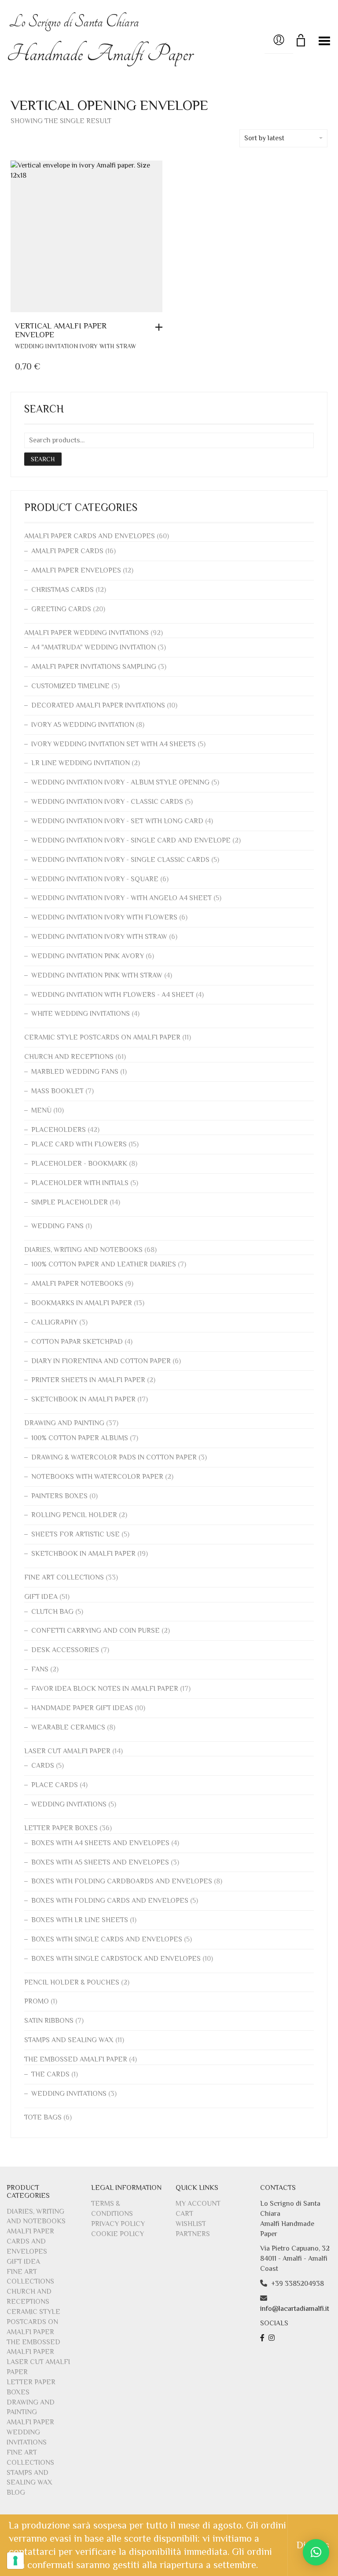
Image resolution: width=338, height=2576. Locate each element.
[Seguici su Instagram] (273, 2338)
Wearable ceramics (68, 1727)
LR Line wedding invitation (81, 763)
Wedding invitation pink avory (88, 956)
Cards (43, 1766)
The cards (50, 2074)
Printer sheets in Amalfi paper (88, 1380)
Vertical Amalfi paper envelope (61, 330)
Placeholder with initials (80, 1183)
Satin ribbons (49, 2021)
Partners (193, 2234)
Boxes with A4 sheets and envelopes (100, 1843)
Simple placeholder (70, 1202)
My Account (198, 2204)
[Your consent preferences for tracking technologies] (15, 2561)
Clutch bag (52, 1612)
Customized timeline (70, 686)
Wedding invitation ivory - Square (95, 879)
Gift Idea (41, 1597)
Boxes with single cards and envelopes (107, 1939)
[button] (161, 327)
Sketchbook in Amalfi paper (83, 1399)
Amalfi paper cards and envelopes (90, 536)
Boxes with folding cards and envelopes (110, 1901)
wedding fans (57, 1226)
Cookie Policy (118, 2234)
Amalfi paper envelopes (76, 570)
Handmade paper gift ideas (82, 1708)
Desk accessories (65, 1650)
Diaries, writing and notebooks (83, 1250)
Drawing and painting (64, 1423)
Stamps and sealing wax (69, 2040)
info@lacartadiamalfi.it (295, 2309)
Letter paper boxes (61, 1828)
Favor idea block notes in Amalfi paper (105, 1689)
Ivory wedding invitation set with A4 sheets (114, 744)
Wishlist (191, 2224)
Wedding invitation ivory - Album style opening (120, 782)
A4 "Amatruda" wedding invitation (94, 647)
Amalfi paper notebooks (77, 1284)
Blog (16, 2492)
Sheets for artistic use (75, 1534)
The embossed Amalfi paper (76, 2059)
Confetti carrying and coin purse (96, 1631)
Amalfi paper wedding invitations (86, 633)
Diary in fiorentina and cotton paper (101, 1361)
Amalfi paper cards (67, 551)
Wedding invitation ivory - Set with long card (117, 821)
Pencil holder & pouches (72, 1982)
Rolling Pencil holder (74, 1515)
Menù (41, 1110)
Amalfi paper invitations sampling (94, 667)
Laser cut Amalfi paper (67, 1751)
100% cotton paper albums (80, 1438)
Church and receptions (69, 1057)
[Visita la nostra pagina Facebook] (263, 2338)
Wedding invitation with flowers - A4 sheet (113, 995)
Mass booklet (57, 1091)
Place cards (55, 1785)
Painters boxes (59, 1496)
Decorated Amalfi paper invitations (98, 705)
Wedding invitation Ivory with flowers (104, 917)
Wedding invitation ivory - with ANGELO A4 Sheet (121, 898)
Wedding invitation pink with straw (97, 975)
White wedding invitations (81, 1014)
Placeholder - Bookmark (79, 1164)
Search (43, 459)
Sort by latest (264, 138)
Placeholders (59, 1130)
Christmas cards (62, 590)
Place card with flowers (79, 1144)
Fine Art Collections (64, 1577)
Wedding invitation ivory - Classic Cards (107, 802)
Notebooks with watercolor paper (97, 1477)
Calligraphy (54, 1322)
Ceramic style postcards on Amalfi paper (102, 1037)
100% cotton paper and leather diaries (104, 1264)
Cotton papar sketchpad (77, 1342)
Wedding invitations (69, 1804)
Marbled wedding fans (75, 1072)
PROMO (37, 2001)
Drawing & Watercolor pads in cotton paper (114, 1457)
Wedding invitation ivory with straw (75, 346)
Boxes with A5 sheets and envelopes (100, 1862)
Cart (184, 2214)
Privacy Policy (118, 2224)
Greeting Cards (61, 609)
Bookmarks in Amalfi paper (82, 1303)
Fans (40, 1669)
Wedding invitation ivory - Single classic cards (120, 860)
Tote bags (43, 2117)
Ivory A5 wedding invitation (83, 725)
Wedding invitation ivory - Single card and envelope (131, 840)
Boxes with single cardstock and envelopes (116, 1959)
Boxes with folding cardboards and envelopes (122, 1881)
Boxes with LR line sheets (80, 1920)
